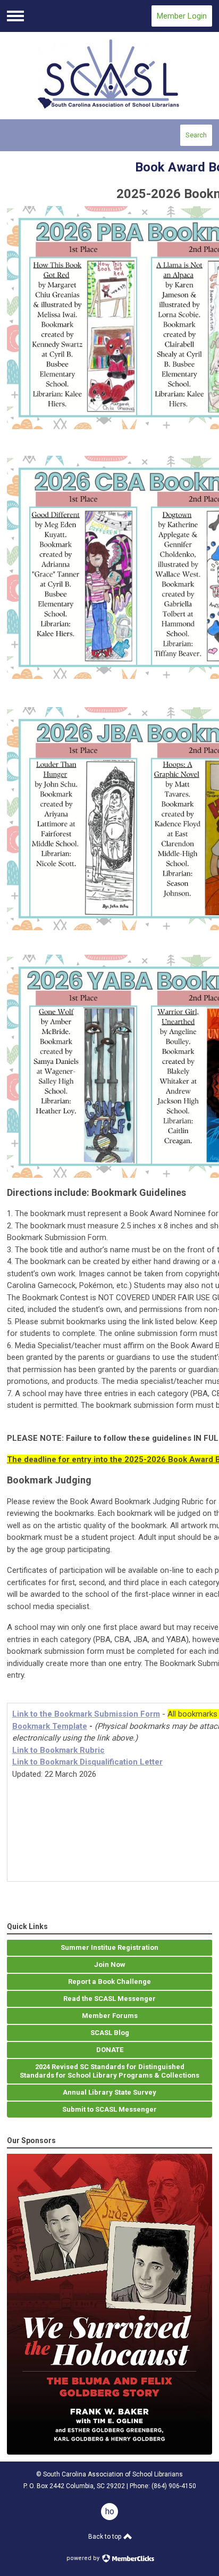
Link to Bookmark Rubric (58, 1750)
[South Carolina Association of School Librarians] (109, 76)
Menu (15, 16)
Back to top (106, 2537)
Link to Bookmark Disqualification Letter (87, 1762)
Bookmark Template (50, 1726)
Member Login (182, 16)
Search (196, 135)
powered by (84, 2558)
